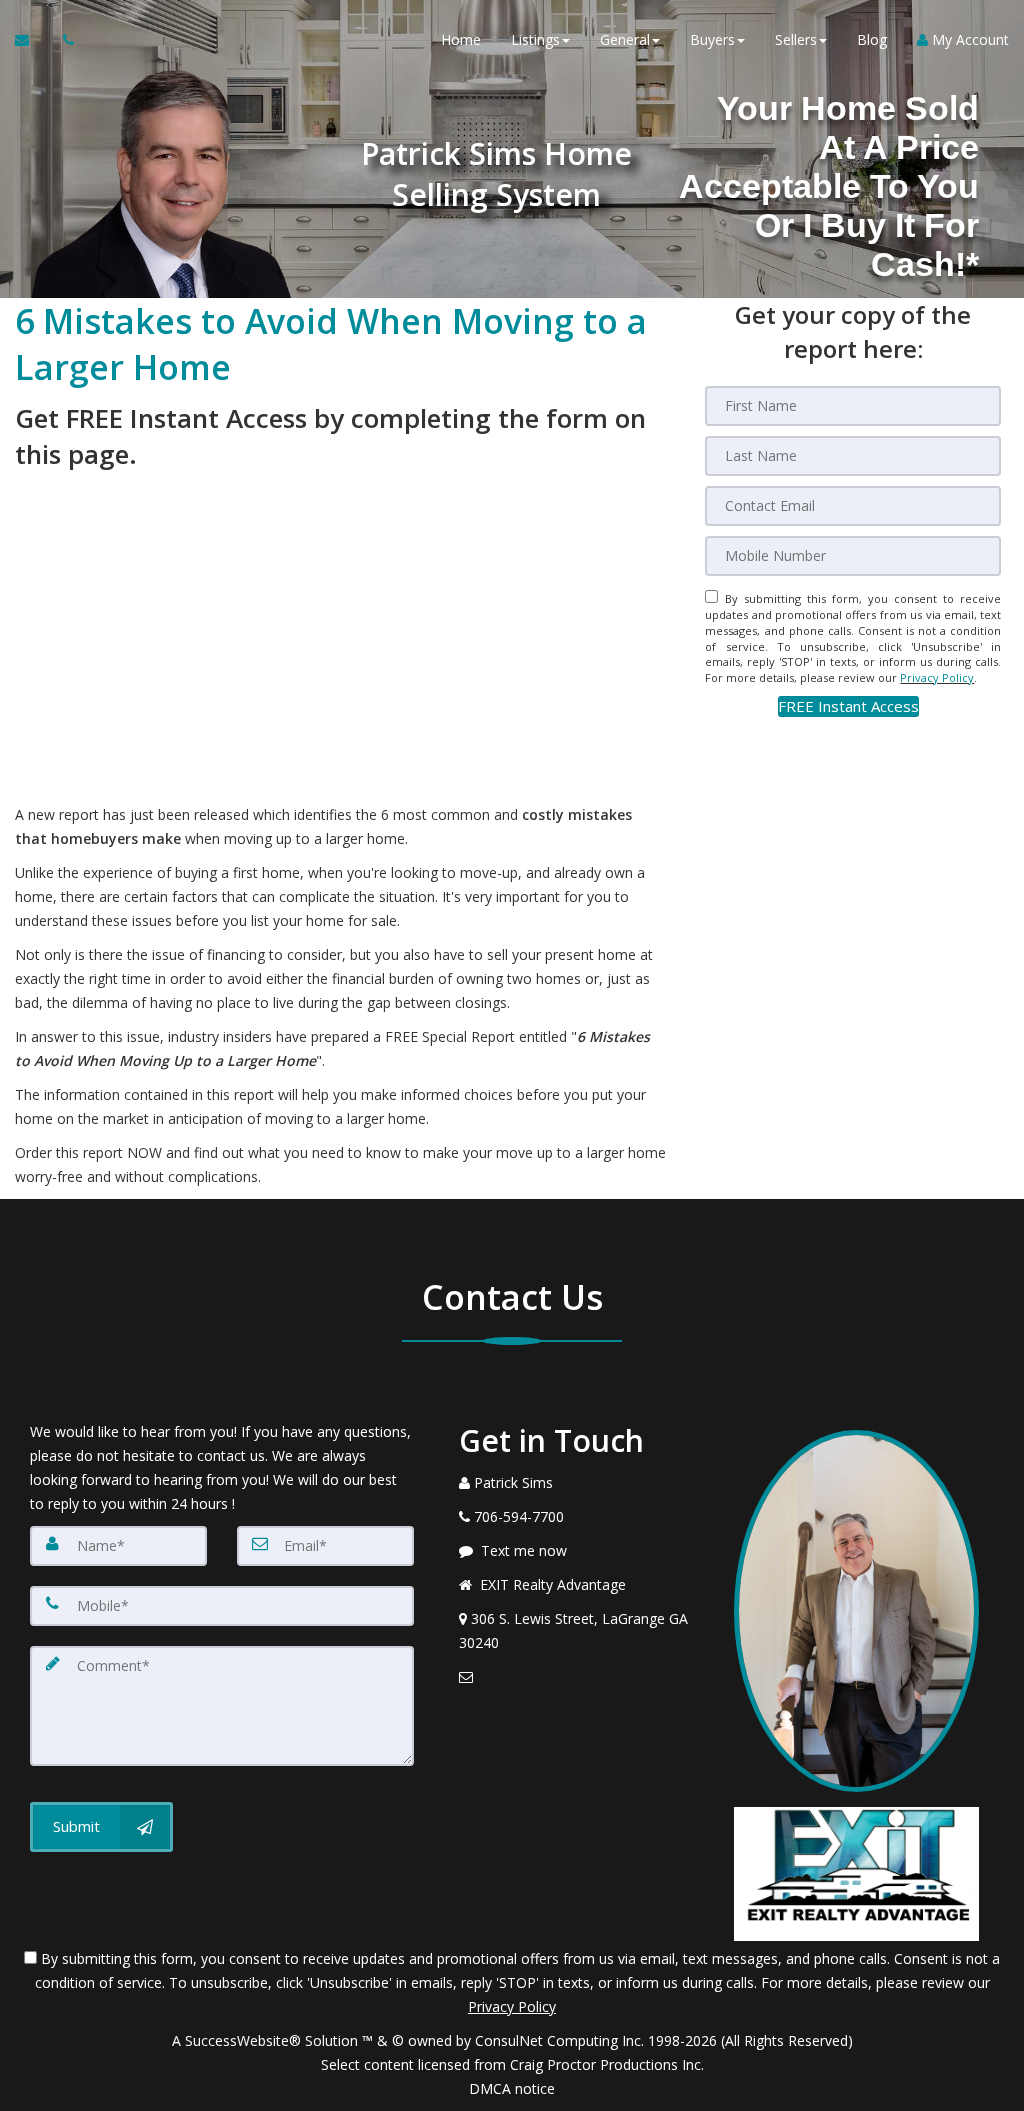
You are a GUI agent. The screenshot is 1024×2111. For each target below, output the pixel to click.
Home (461, 39)
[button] (848, 706)
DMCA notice (512, 2088)
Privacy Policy (937, 677)
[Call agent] (63, 40)
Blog (872, 39)
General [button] (625, 39)
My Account (968, 39)
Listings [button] (535, 39)
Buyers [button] (712, 39)
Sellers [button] (796, 39)
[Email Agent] (31, 40)
